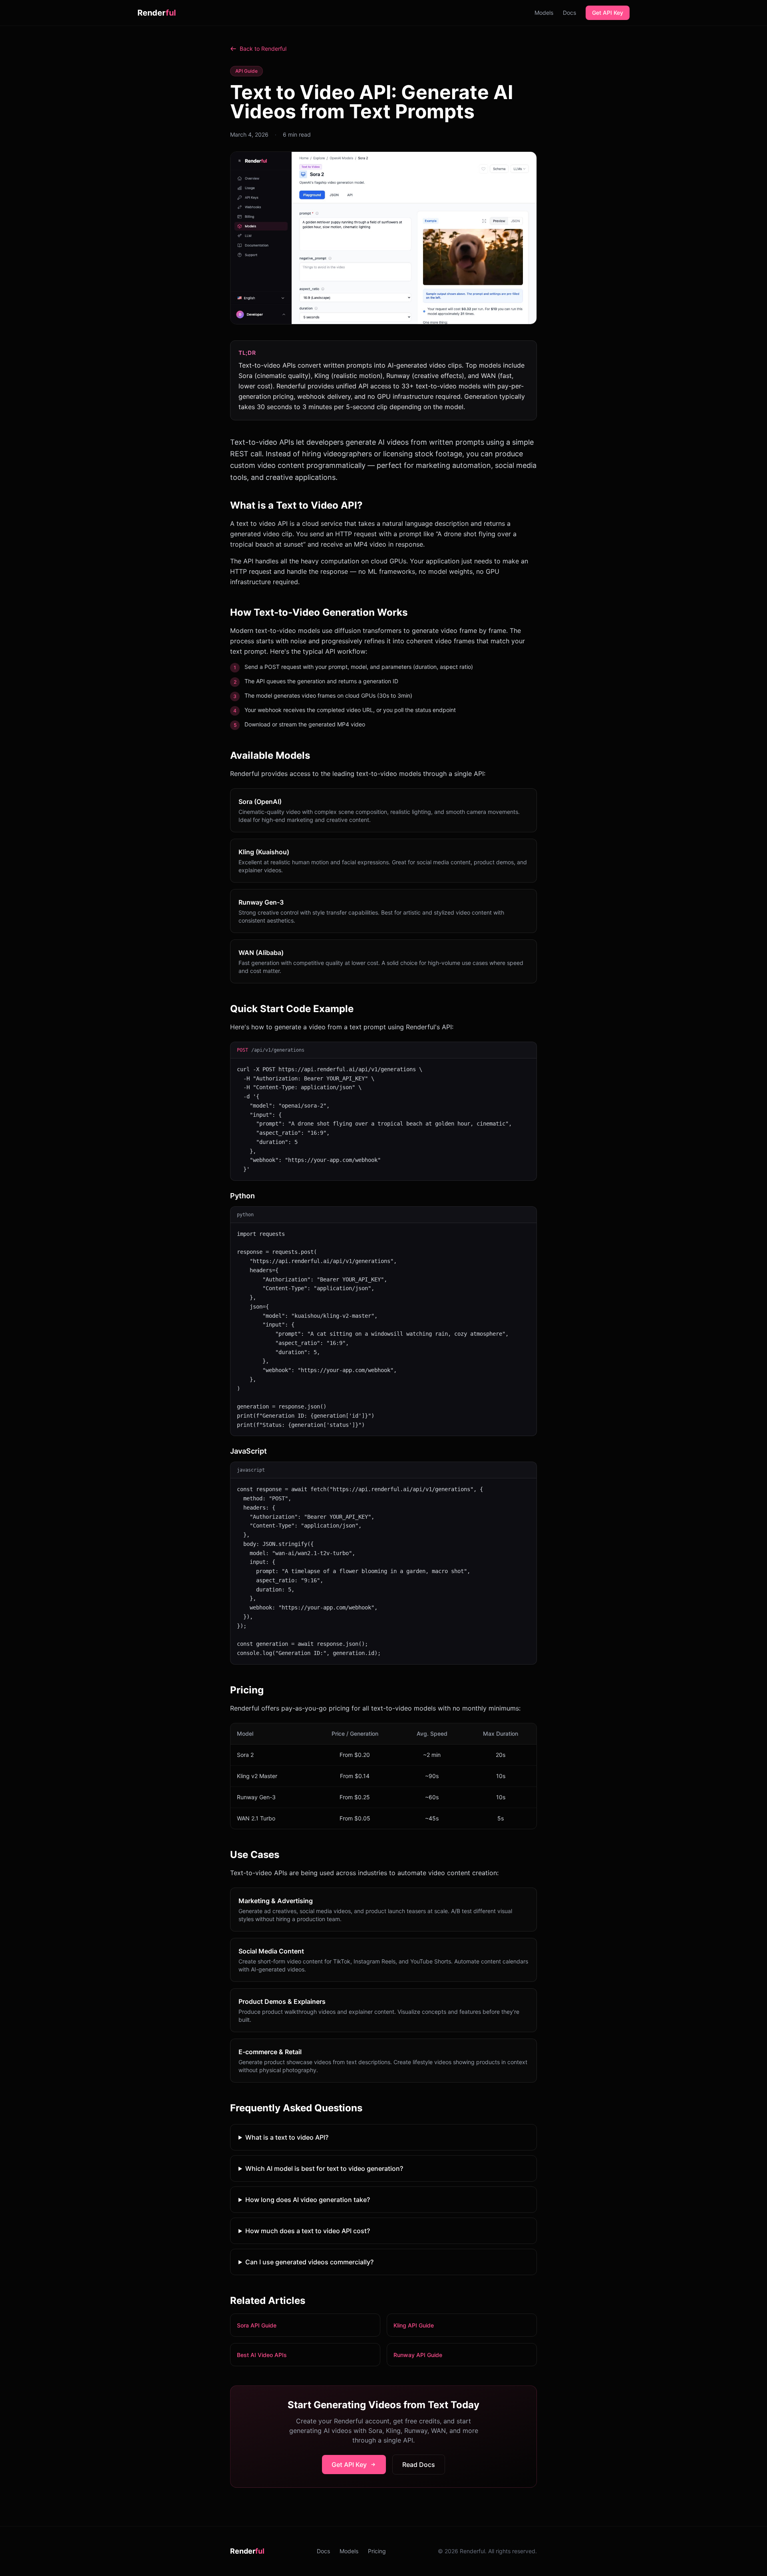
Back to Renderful (263, 49)
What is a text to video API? (287, 2137)
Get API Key (608, 13)
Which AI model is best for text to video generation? (324, 2168)
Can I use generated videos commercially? (309, 2262)
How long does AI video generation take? (308, 2200)
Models (544, 13)
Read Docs (419, 2465)
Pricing (377, 2551)
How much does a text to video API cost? (308, 2231)
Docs (569, 13)
